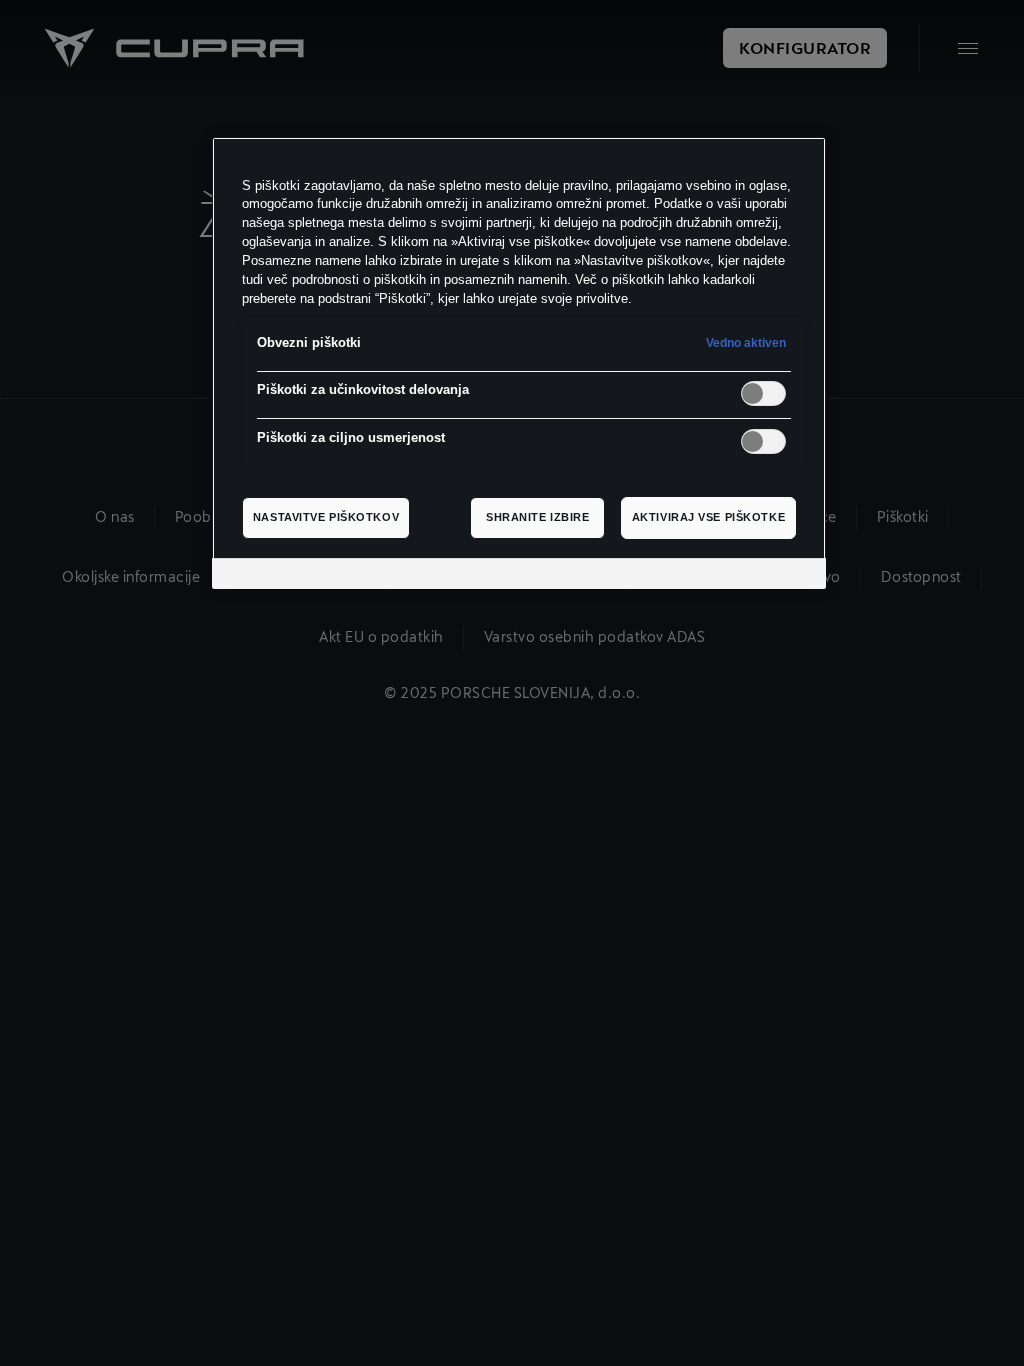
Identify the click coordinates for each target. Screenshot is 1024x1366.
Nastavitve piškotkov (326, 517)
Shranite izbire (538, 517)
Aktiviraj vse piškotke (709, 517)
